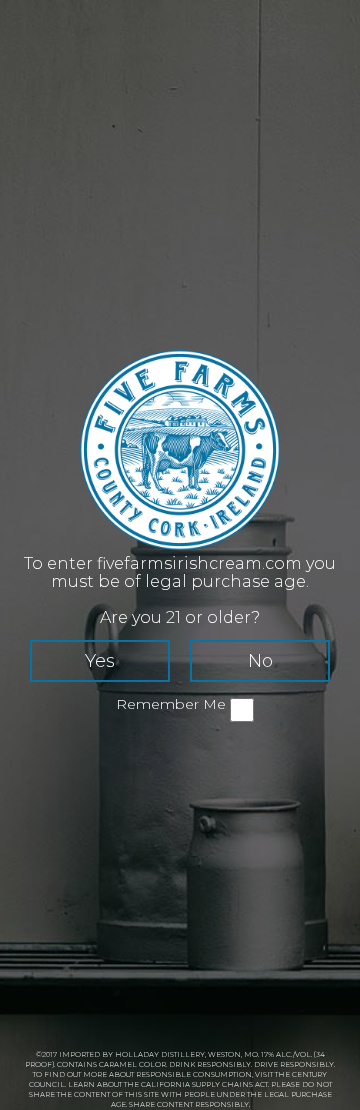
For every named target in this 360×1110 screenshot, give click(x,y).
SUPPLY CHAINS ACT (230, 1084)
